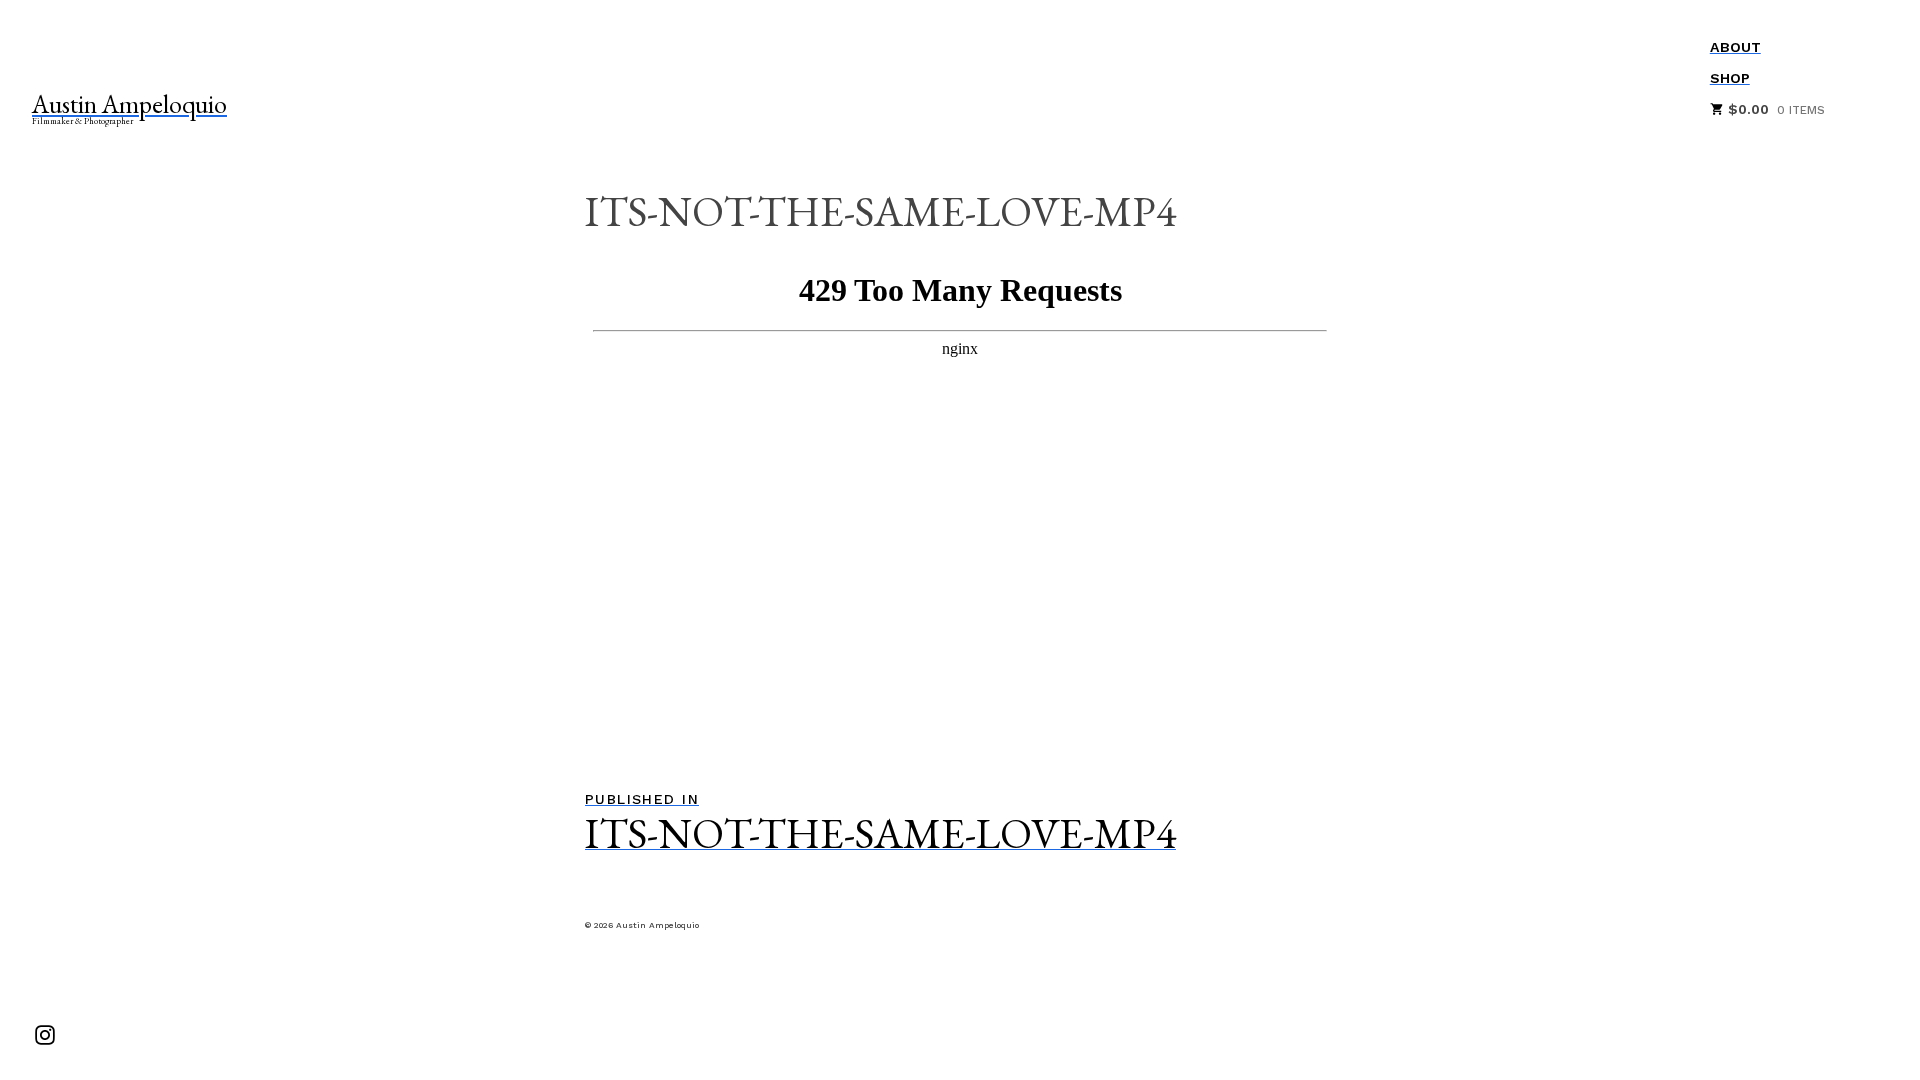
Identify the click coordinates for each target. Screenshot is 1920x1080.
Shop (1730, 78)
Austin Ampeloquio (129, 104)
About (1735, 47)
